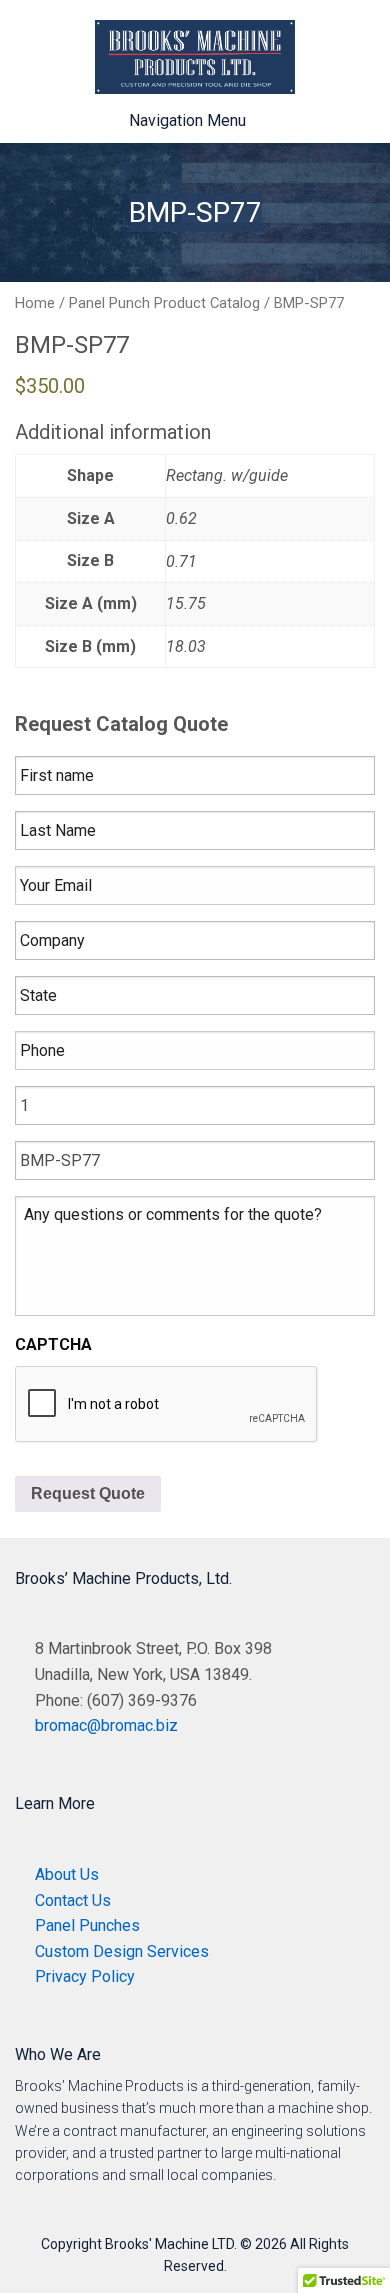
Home (35, 303)
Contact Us (73, 1900)
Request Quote (88, 1493)
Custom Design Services (122, 1951)
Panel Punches (87, 1925)
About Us (67, 1874)
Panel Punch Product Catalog (164, 303)
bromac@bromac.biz (106, 1725)
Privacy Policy (85, 1976)
